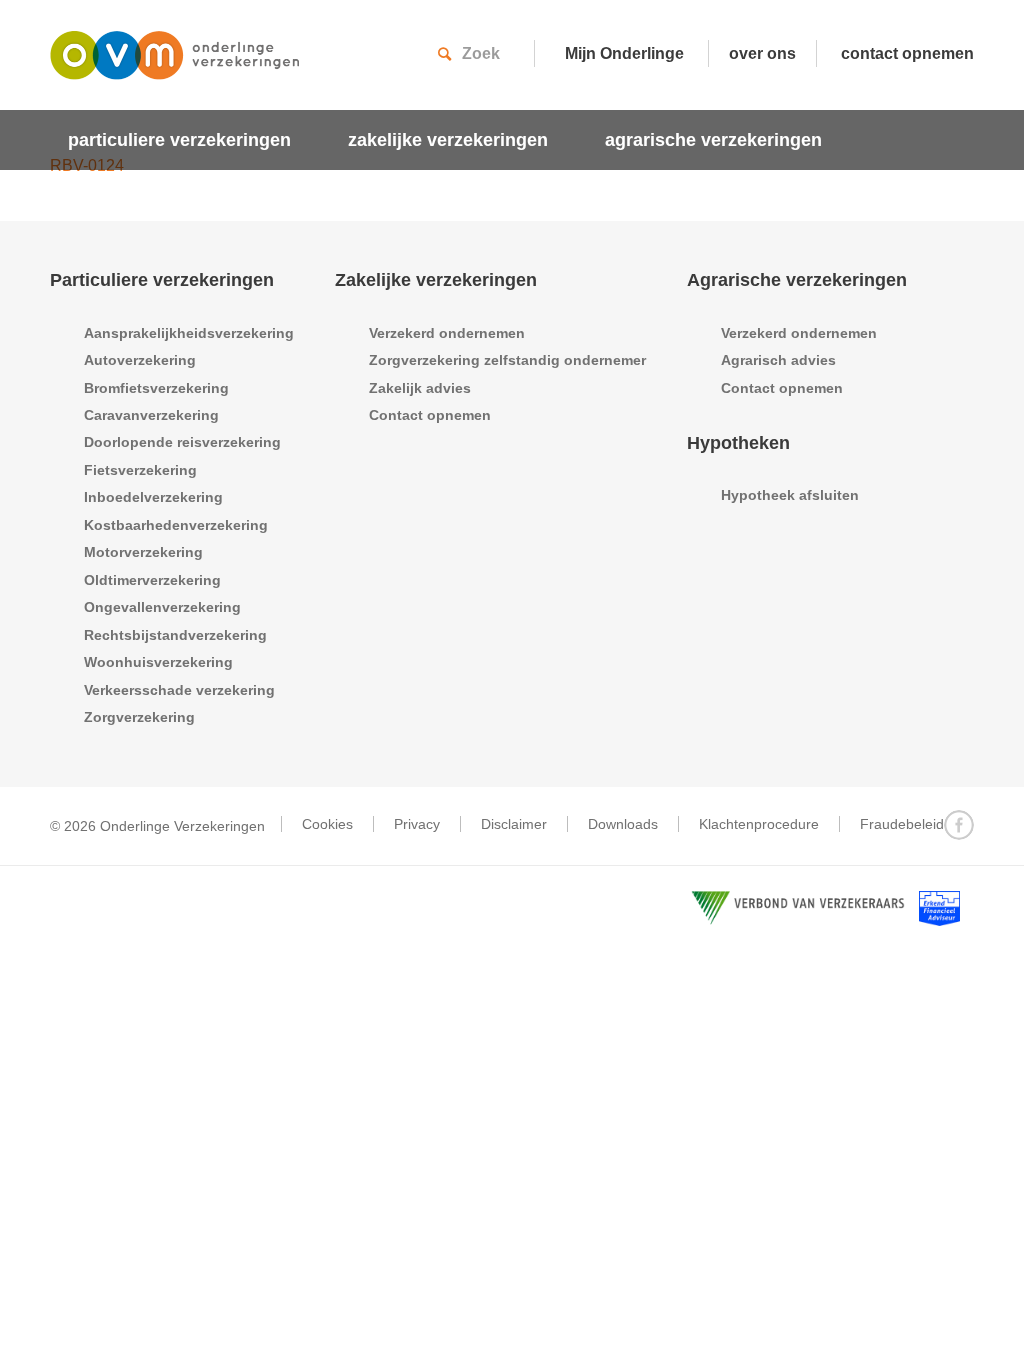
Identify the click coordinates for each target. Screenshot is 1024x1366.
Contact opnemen (430, 415)
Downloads (623, 824)
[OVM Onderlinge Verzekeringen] (175, 65)
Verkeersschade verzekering (179, 690)
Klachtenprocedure (759, 824)
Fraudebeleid (902, 824)
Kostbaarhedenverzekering (176, 525)
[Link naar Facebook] (959, 825)
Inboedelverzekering (153, 497)
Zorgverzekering (139, 717)
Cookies (327, 824)
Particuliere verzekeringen (162, 280)
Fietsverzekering (140, 470)
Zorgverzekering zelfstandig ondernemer (507, 360)
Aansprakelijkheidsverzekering (189, 333)
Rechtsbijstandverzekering (175, 635)
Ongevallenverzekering (162, 607)
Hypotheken (738, 443)
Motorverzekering (143, 552)
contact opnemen (907, 53)
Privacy (417, 824)
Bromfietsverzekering (156, 388)
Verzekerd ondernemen (447, 333)
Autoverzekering (140, 360)
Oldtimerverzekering (152, 580)
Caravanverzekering (151, 415)
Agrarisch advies (778, 360)
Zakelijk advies (420, 388)
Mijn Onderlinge (624, 53)
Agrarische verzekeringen (797, 280)
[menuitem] (190, 140)
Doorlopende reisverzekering (182, 442)
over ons (762, 53)
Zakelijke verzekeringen (436, 280)
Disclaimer (514, 824)
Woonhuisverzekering (158, 662)
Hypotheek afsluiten (790, 495)
